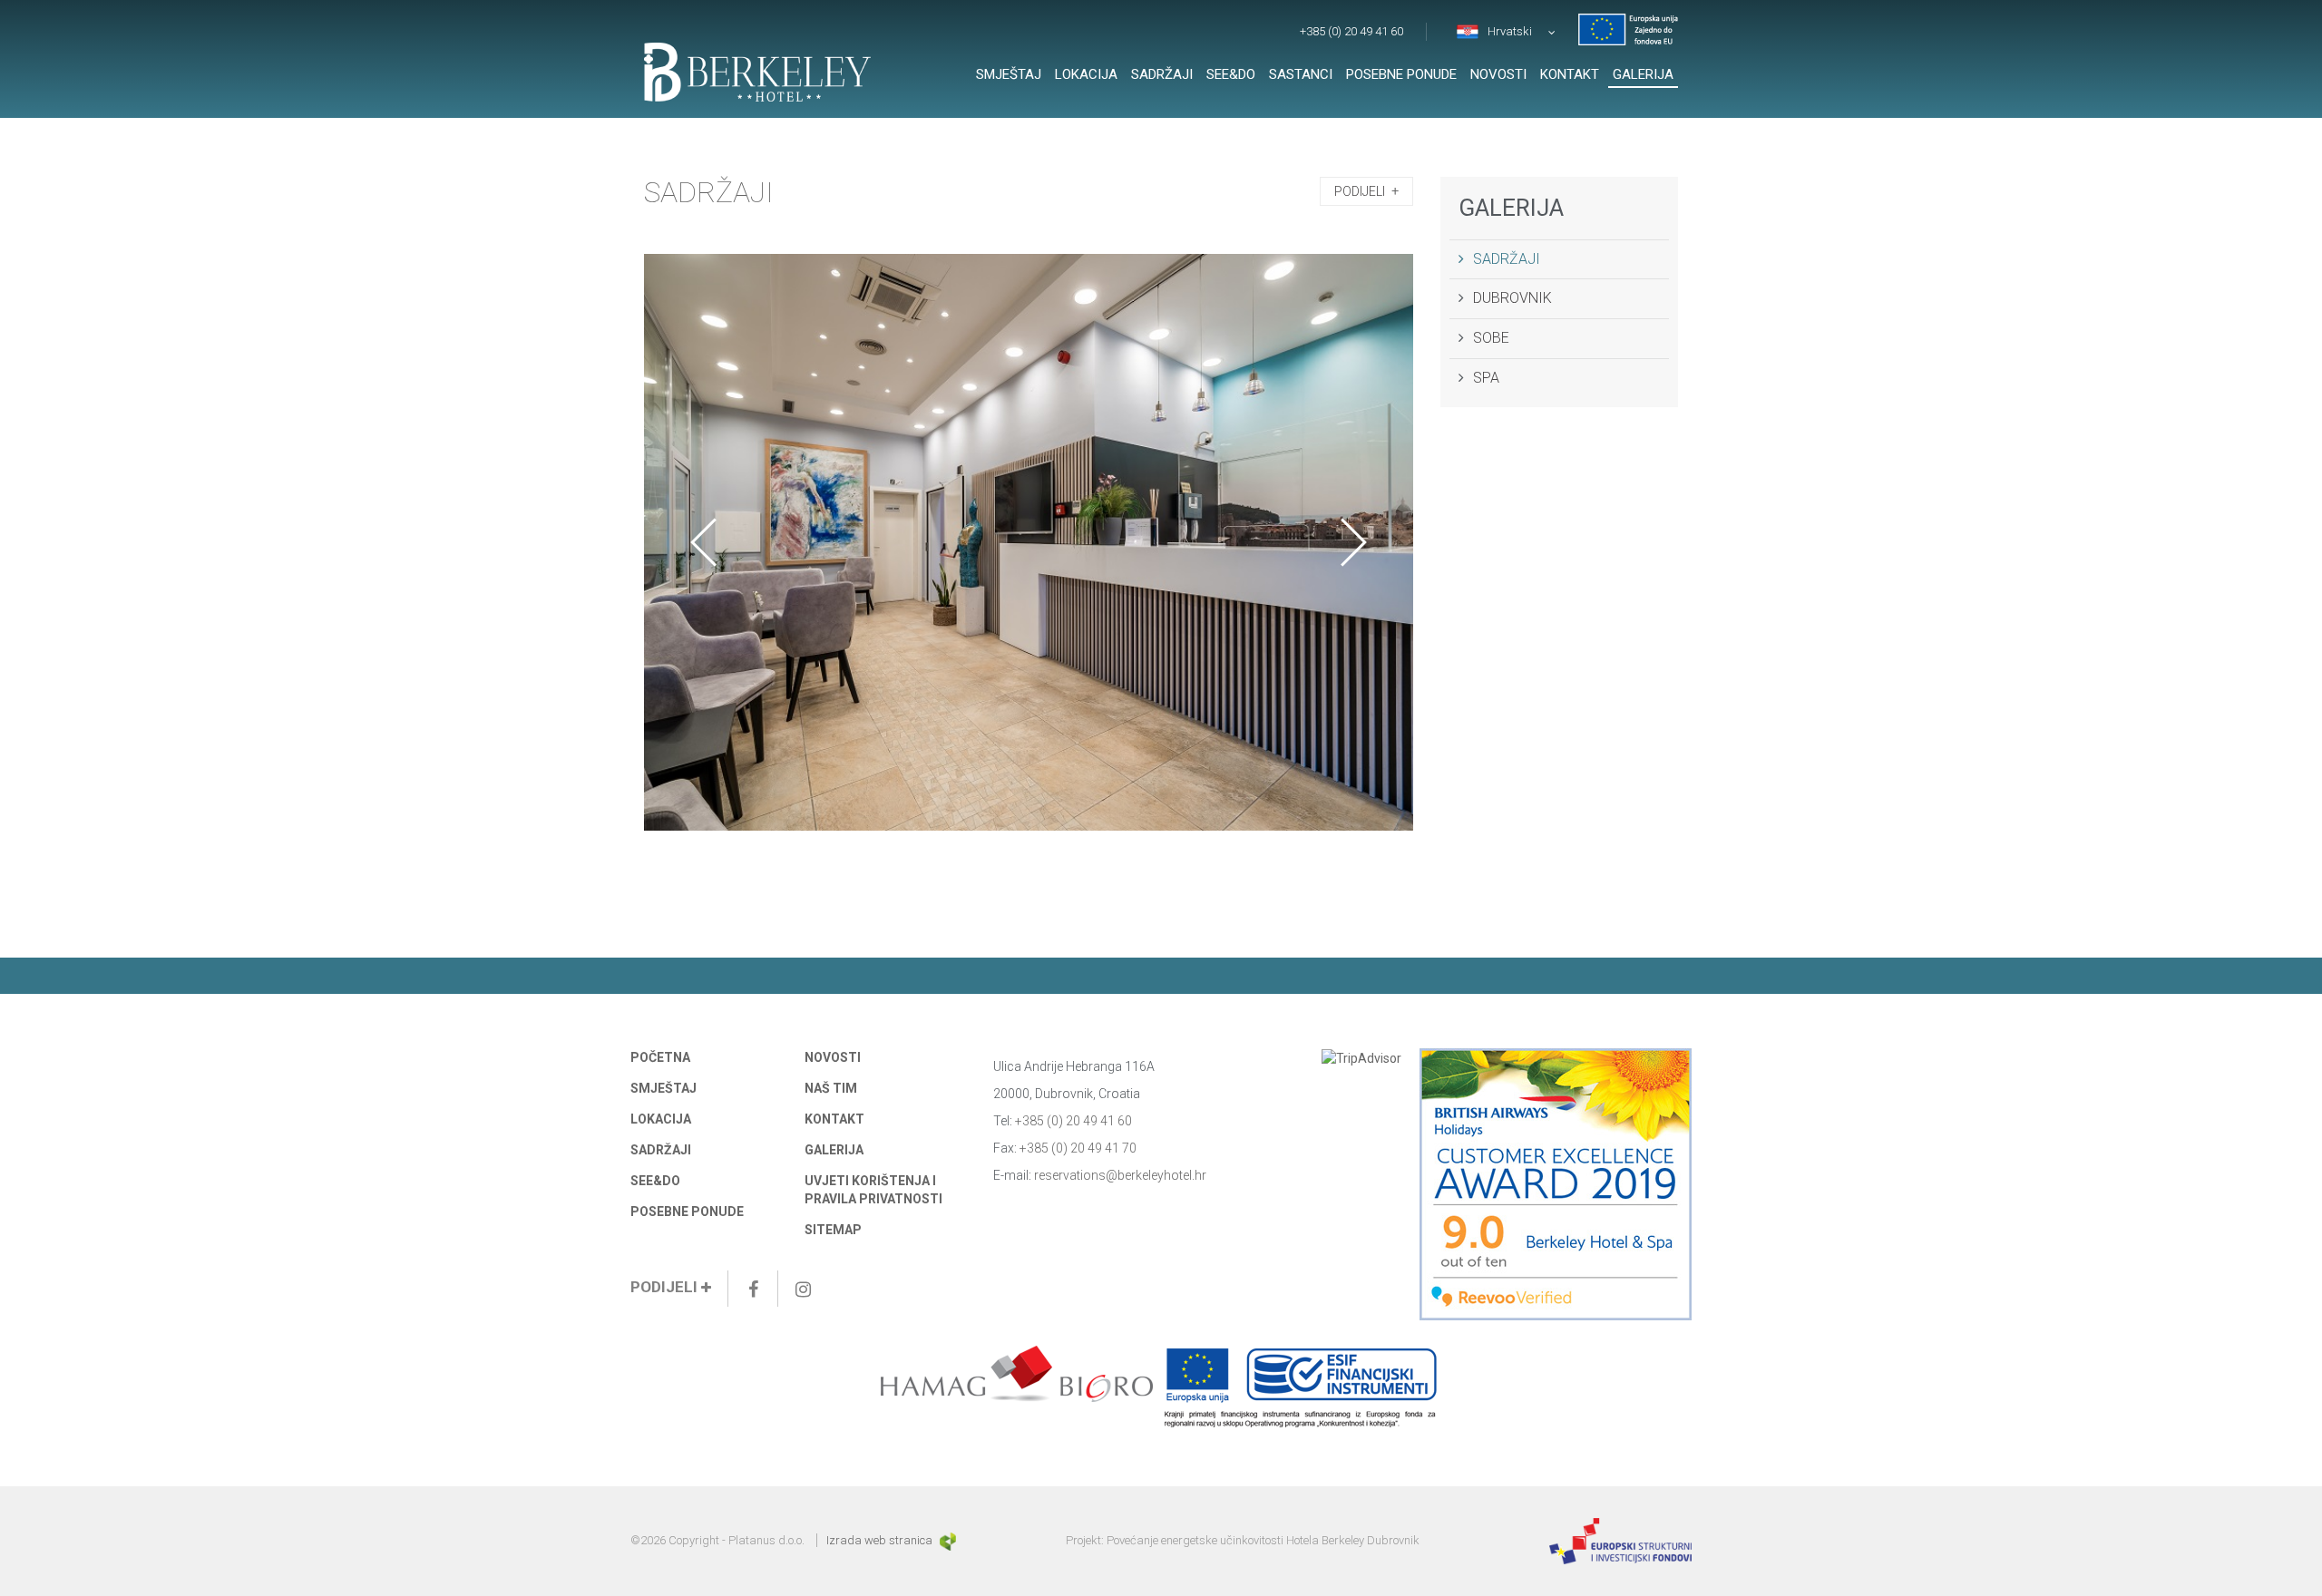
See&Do (1231, 74)
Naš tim (831, 1088)
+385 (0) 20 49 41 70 (1078, 1148)
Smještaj (1009, 74)
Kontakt (1570, 74)
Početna (660, 1057)
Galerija (1643, 74)
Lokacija (1086, 74)
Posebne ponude (1401, 74)
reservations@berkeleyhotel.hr (1120, 1175)
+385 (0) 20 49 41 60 (1351, 31)
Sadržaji (1162, 74)
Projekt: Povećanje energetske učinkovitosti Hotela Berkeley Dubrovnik (1243, 1540)
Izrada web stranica (881, 1540)
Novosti (1498, 74)
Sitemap (833, 1230)
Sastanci (1301, 74)
